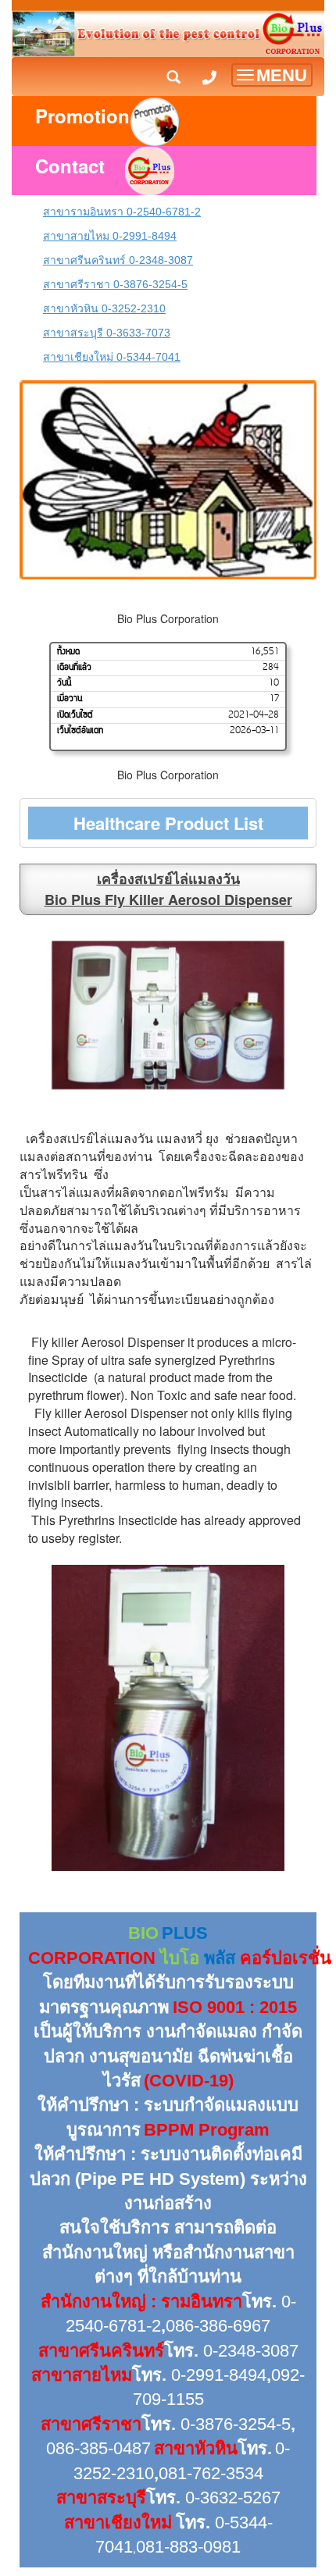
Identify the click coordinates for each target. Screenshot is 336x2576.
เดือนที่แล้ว (74, 668)
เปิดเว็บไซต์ (75, 715)
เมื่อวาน (70, 699)
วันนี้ (64, 683)
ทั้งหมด (68, 652)
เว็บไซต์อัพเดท (80, 731)
